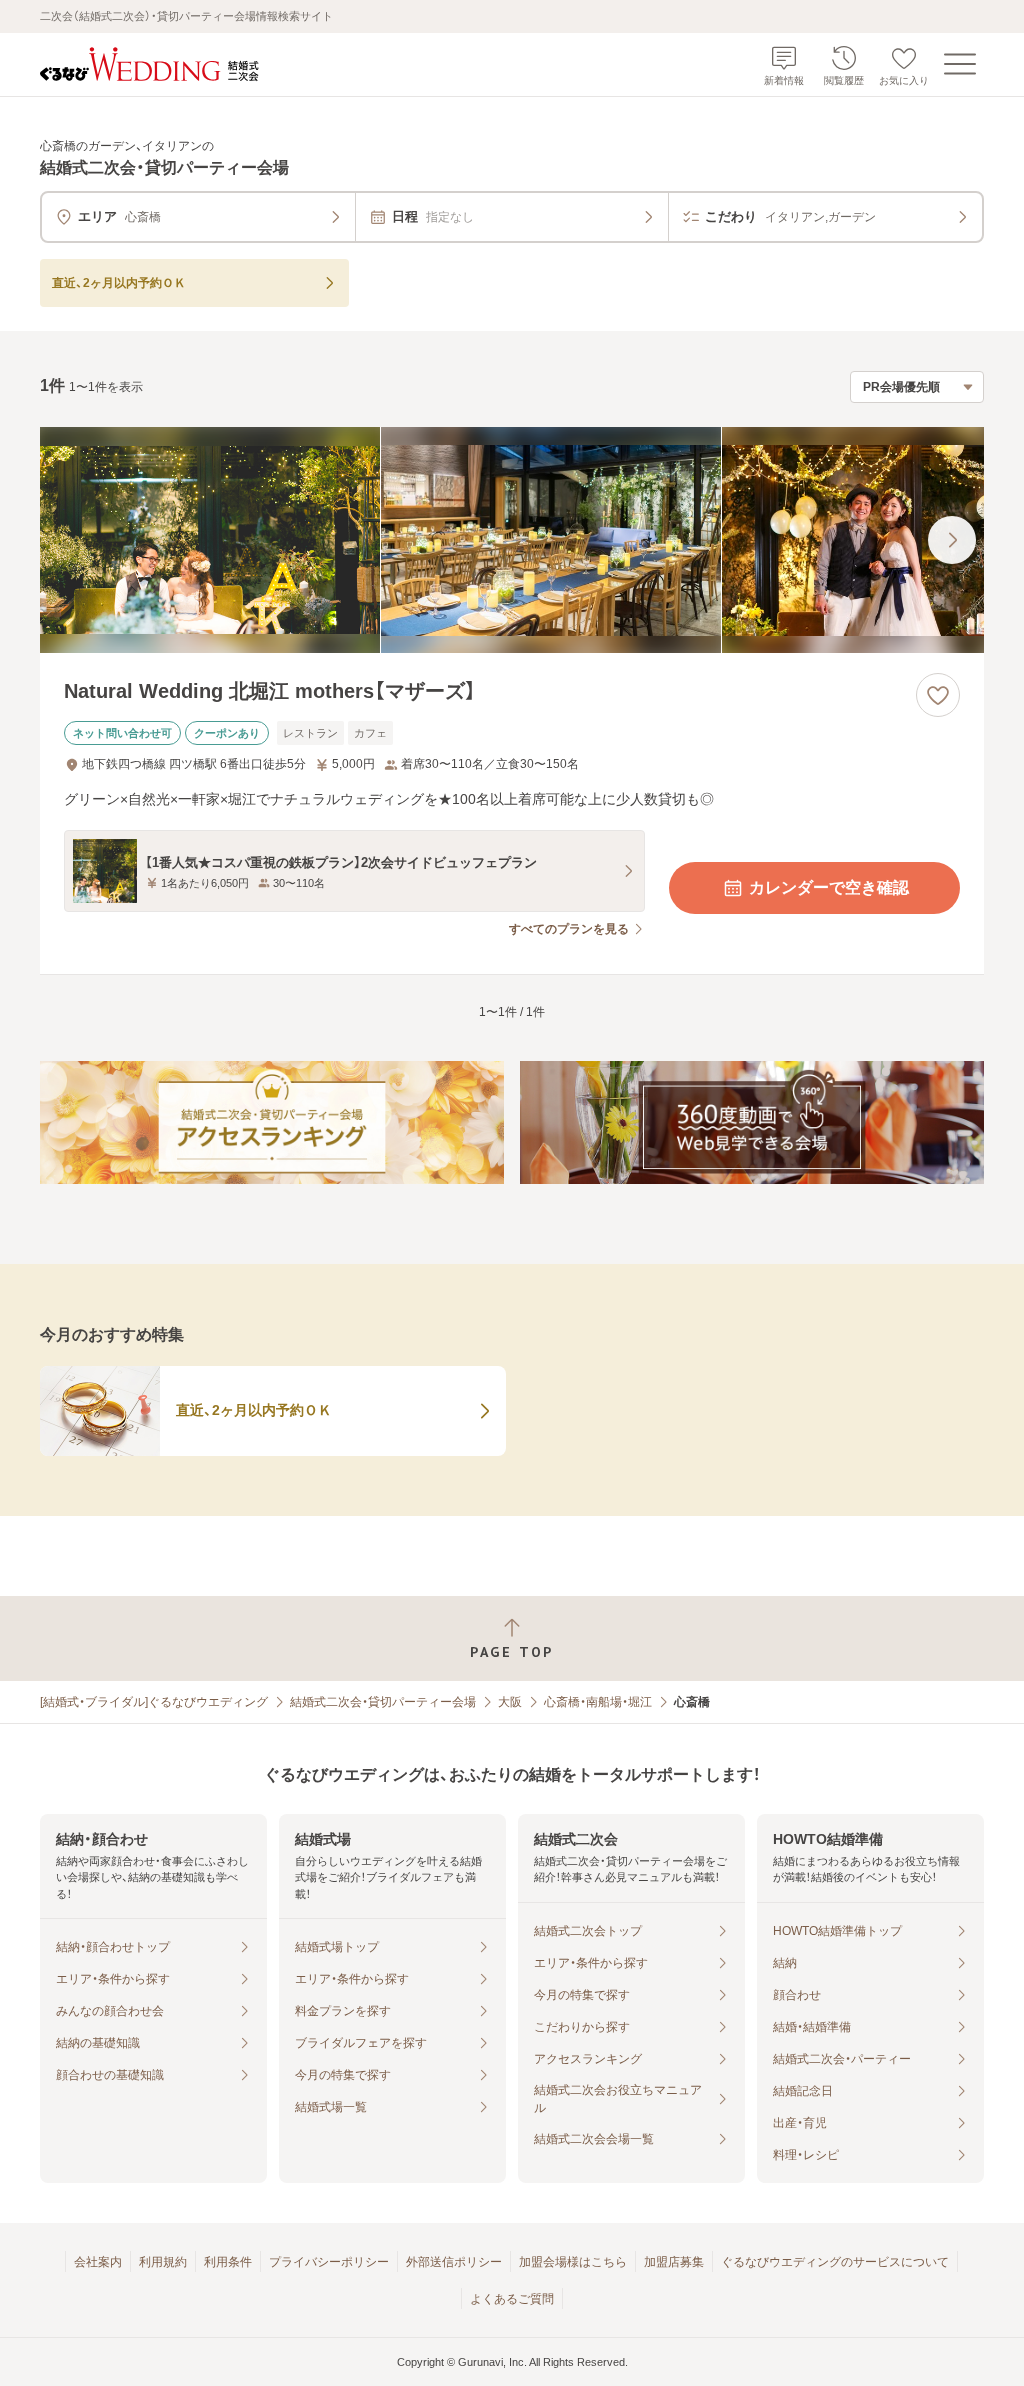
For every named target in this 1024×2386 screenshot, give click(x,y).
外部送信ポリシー (454, 2262)
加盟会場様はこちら (573, 2262)
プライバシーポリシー (329, 2262)
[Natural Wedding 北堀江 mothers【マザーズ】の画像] (512, 540)
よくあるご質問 (512, 2299)
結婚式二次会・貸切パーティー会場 (383, 1702)
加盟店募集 (674, 2262)
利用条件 (228, 2262)
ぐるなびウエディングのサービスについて (835, 2262)
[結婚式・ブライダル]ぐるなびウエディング (154, 1702)
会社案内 (98, 2262)
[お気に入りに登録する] (938, 695)
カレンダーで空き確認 (829, 887)
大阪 (510, 1702)
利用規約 (163, 2262)
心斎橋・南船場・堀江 (598, 1702)
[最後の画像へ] (952, 540)
